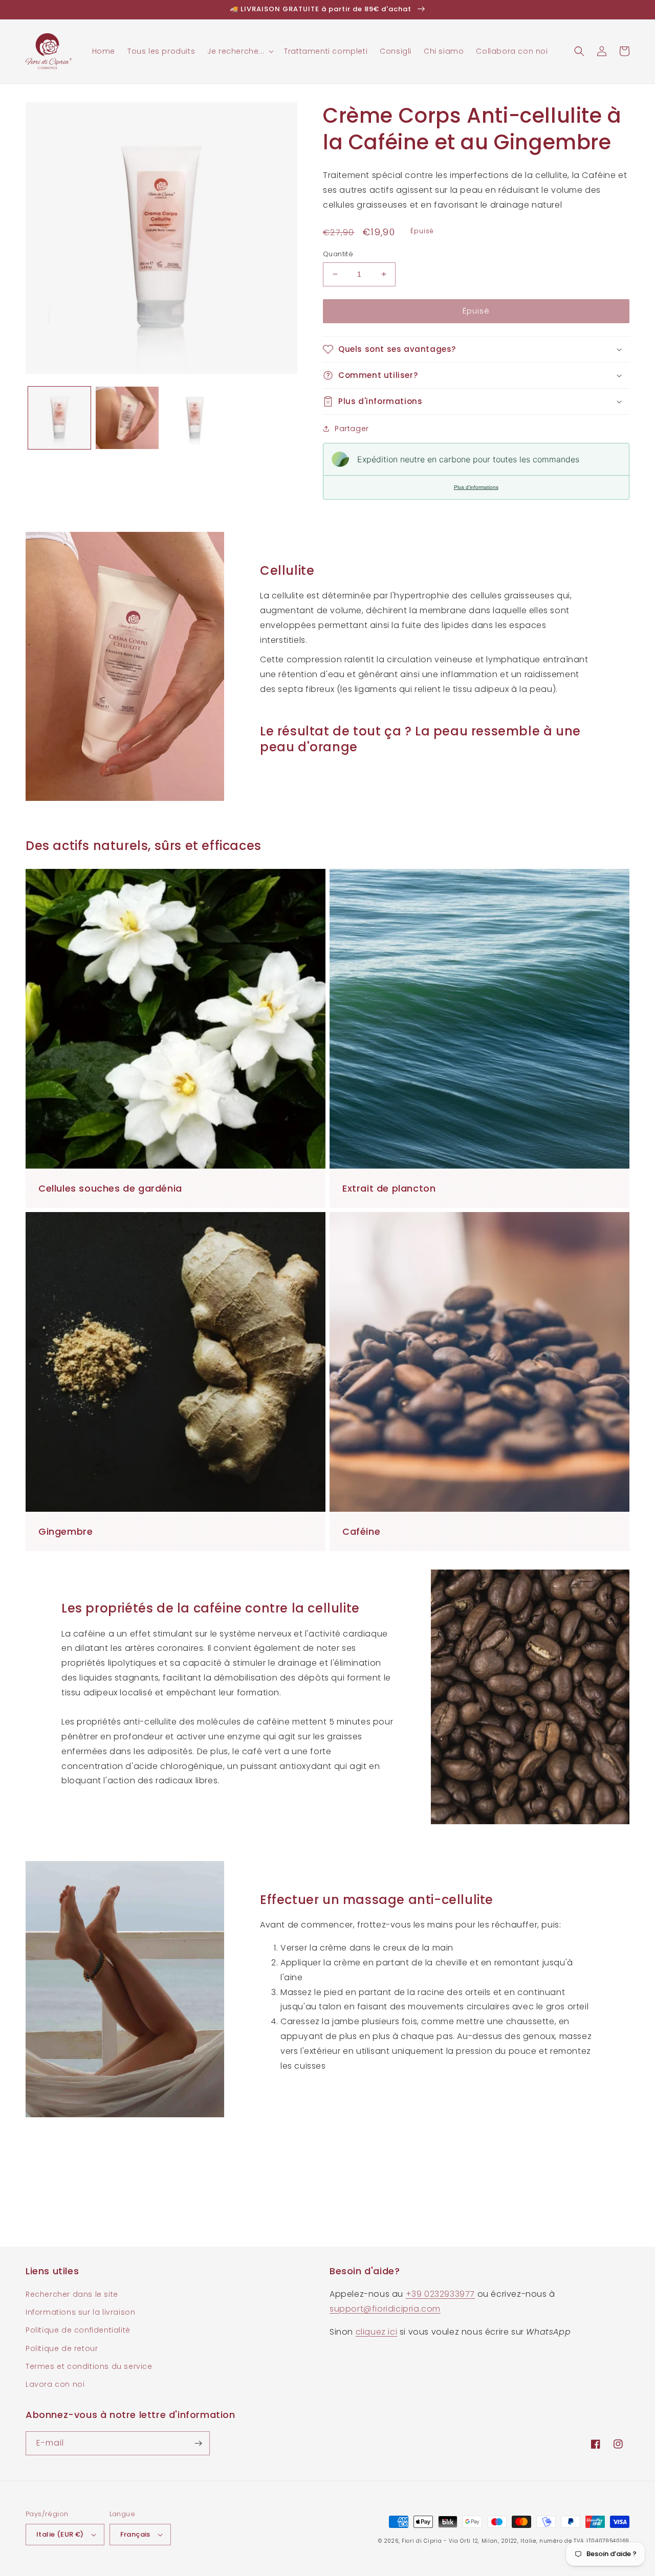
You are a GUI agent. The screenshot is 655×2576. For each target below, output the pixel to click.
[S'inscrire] (198, 2443)
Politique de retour (62, 2348)
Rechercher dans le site (72, 2294)
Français (135, 2534)
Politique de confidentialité (78, 2330)
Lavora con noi (55, 2384)
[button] (239, 51)
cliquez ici (377, 2332)
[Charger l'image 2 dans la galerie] (127, 418)
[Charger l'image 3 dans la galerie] (195, 418)
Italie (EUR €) (60, 2534)
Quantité (338, 254)
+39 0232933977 (440, 2294)
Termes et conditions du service (89, 2366)
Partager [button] (352, 429)
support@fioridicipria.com (385, 2309)
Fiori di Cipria (422, 2541)
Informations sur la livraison (80, 2312)
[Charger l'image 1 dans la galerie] (59, 418)
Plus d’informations (476, 487)
